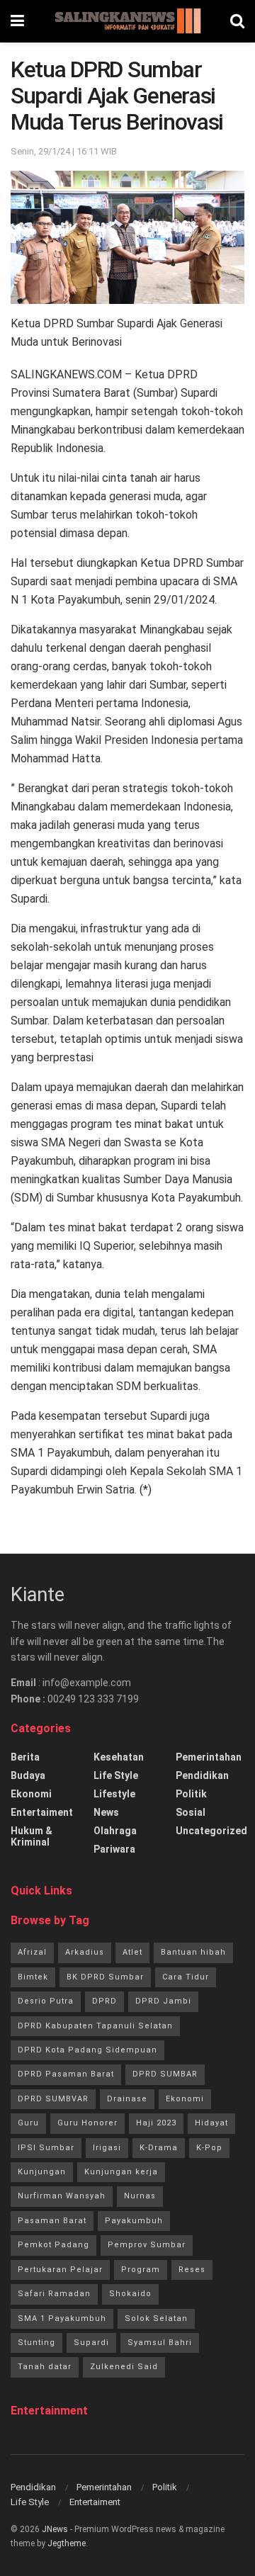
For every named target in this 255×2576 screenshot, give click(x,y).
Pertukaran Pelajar (60, 2270)
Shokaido (130, 2294)
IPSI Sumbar (46, 2148)
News (106, 1812)
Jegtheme (67, 2543)
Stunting (36, 2343)
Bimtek (33, 1977)
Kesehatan (119, 1757)
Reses (192, 2270)
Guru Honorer (87, 2123)
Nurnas (140, 2196)
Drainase (127, 2099)
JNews (55, 2529)
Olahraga (115, 1831)
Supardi (91, 2343)
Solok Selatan (156, 2318)
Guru (28, 2123)
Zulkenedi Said (124, 2367)
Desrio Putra (46, 2001)
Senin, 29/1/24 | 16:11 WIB (64, 151)
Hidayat (211, 2123)
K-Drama (159, 2148)
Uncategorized (211, 1831)
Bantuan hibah (193, 1952)
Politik (191, 1794)
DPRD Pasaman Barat (66, 2074)
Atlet (132, 1952)
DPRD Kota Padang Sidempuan (87, 2050)
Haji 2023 (156, 2123)
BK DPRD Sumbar (105, 1977)
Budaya (28, 1775)
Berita (25, 1757)
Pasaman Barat (52, 2221)
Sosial (191, 1812)
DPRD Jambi (163, 2001)
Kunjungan (42, 2172)
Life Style (116, 1775)
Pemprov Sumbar (147, 2245)
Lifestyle (114, 1794)
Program (141, 2270)
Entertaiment (42, 1812)
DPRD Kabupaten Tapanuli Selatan (95, 2026)
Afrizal (32, 1952)
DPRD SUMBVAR (53, 2099)
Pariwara (114, 1849)
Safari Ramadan (54, 2294)
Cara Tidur (186, 1977)
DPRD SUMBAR (165, 2074)
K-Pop (209, 2148)
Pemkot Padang (53, 2245)
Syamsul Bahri (160, 2343)
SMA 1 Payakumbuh (62, 2318)
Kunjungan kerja (121, 2172)
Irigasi (107, 2148)
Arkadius (85, 1952)
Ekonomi (31, 1794)
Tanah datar (45, 2367)
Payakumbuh (134, 2221)
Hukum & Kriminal (32, 1836)
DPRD (104, 2001)
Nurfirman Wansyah (62, 2196)
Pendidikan (202, 1775)
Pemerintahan (209, 1757)
